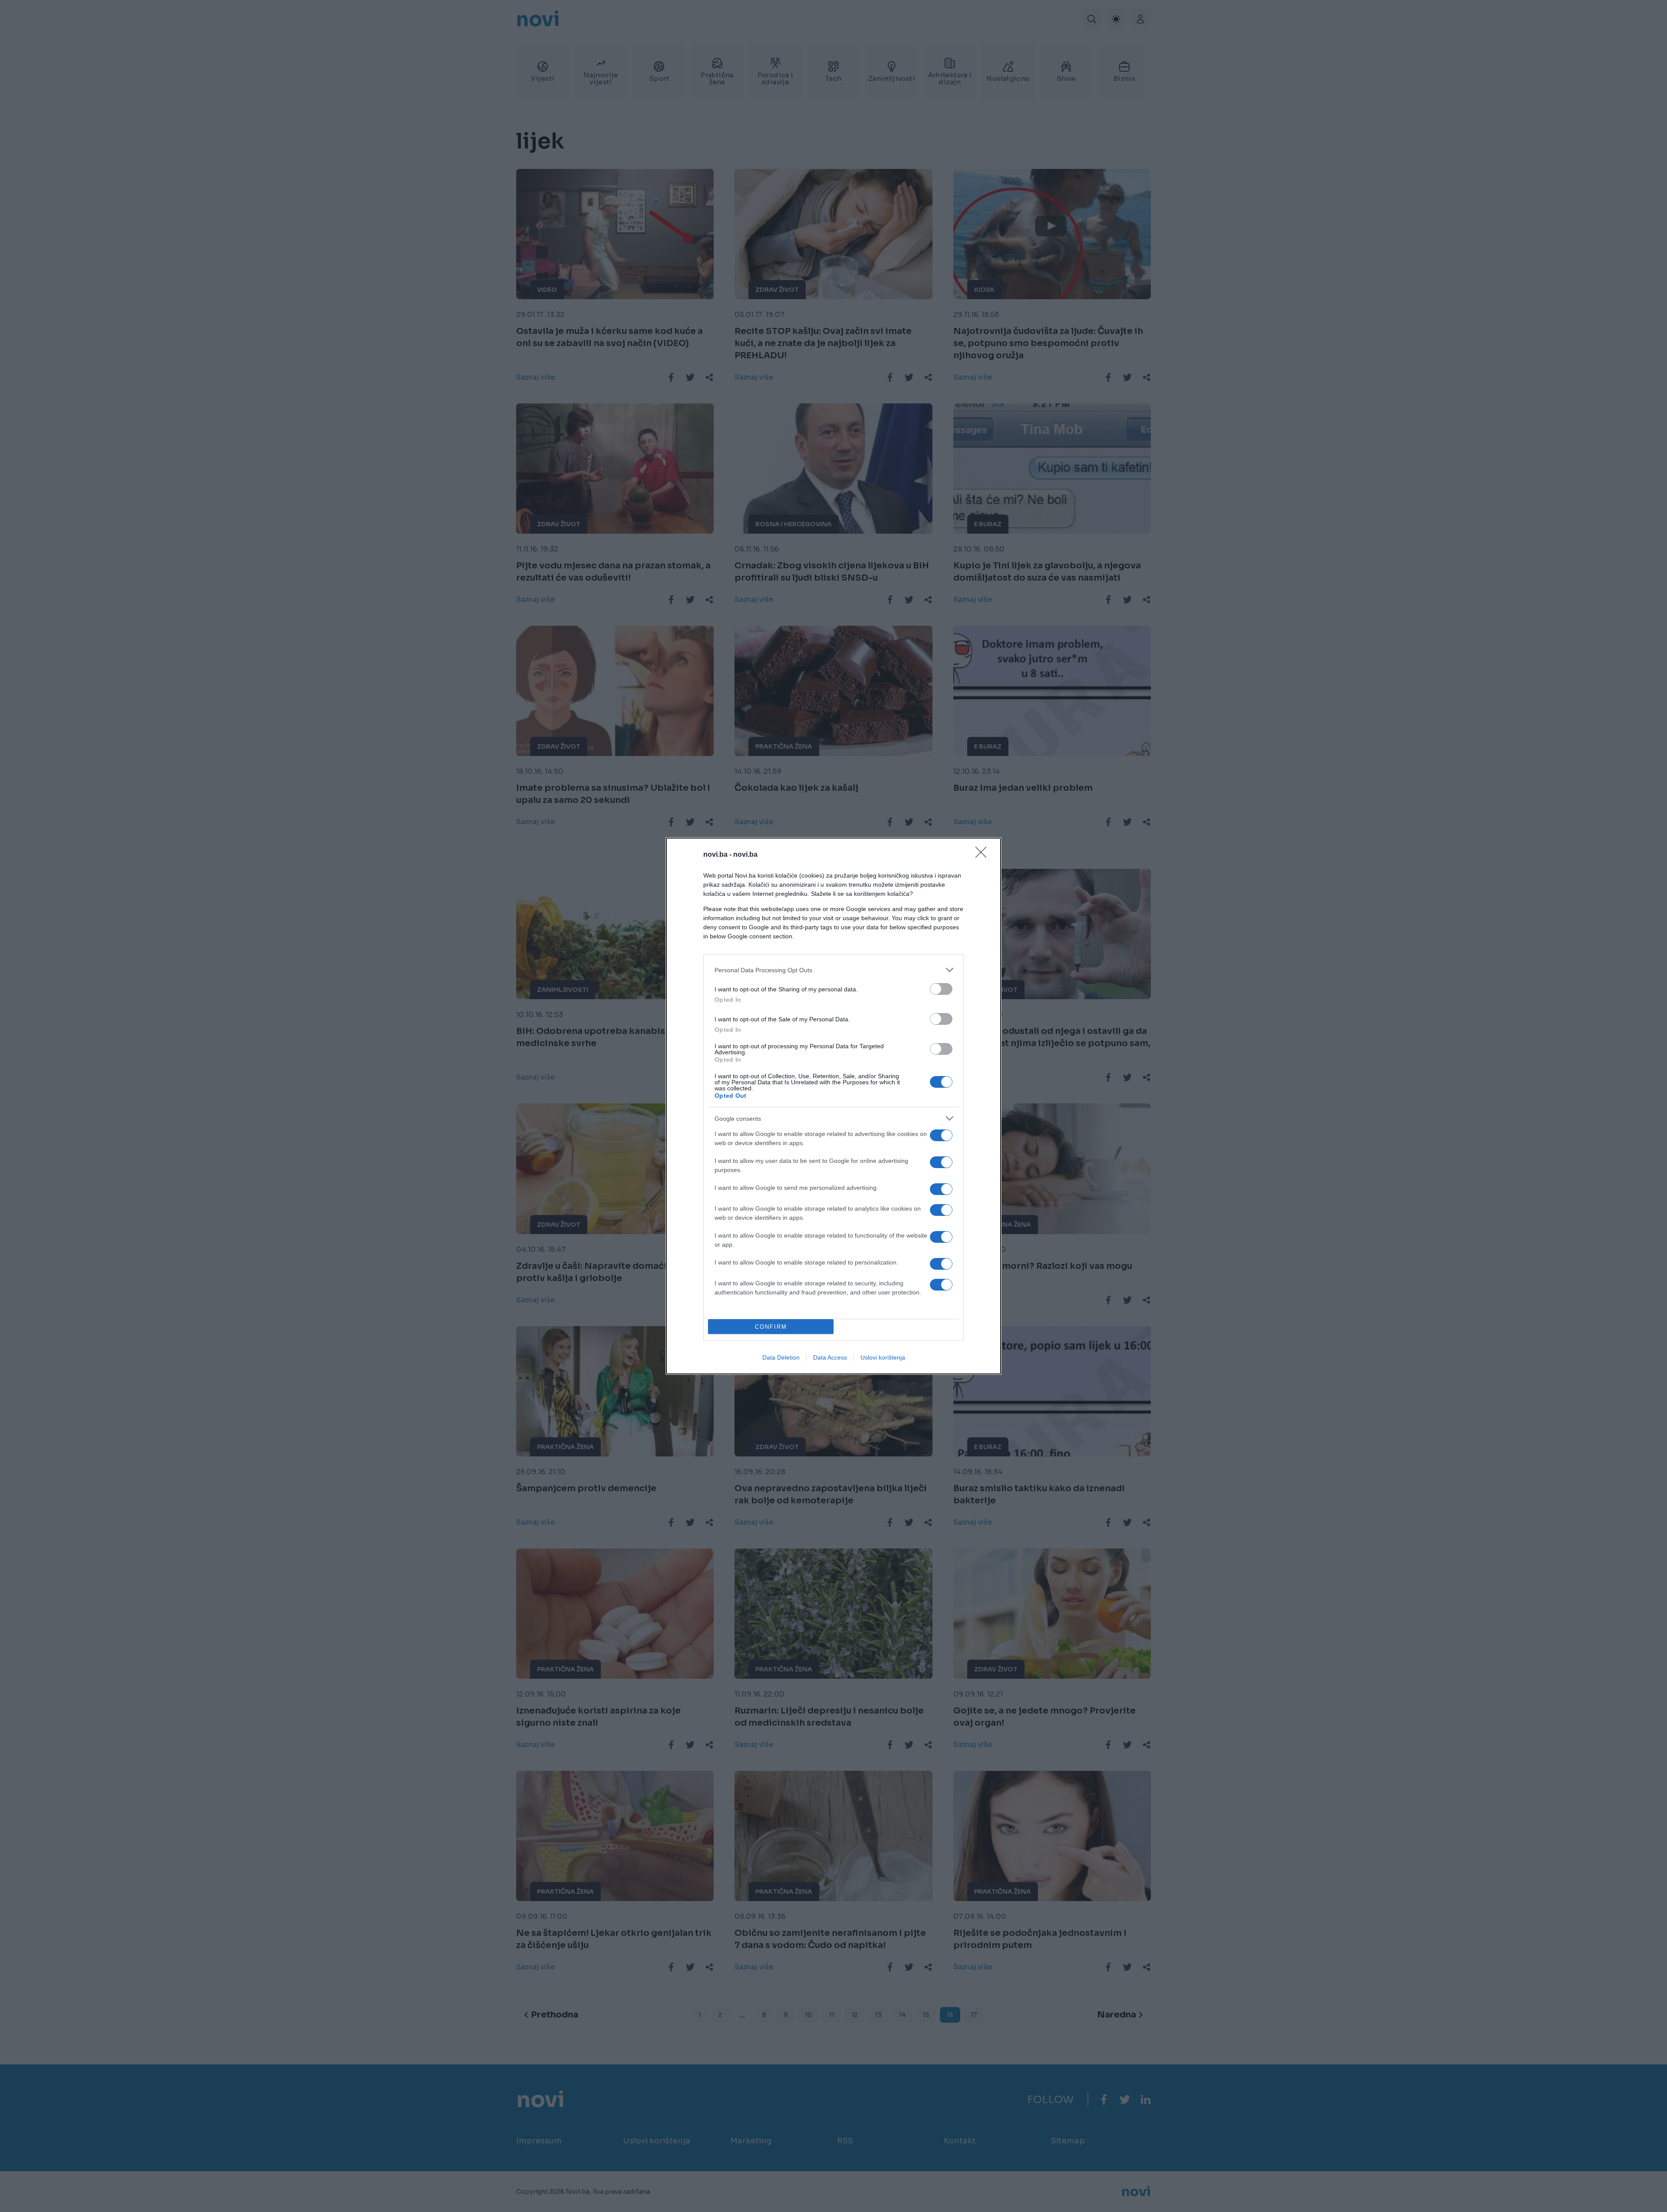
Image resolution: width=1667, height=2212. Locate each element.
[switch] (941, 989)
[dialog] (833, 1106)
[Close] (984, 855)
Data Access (830, 1357)
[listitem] (833, 970)
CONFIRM (771, 1327)
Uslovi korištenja (883, 1357)
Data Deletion (781, 1357)
